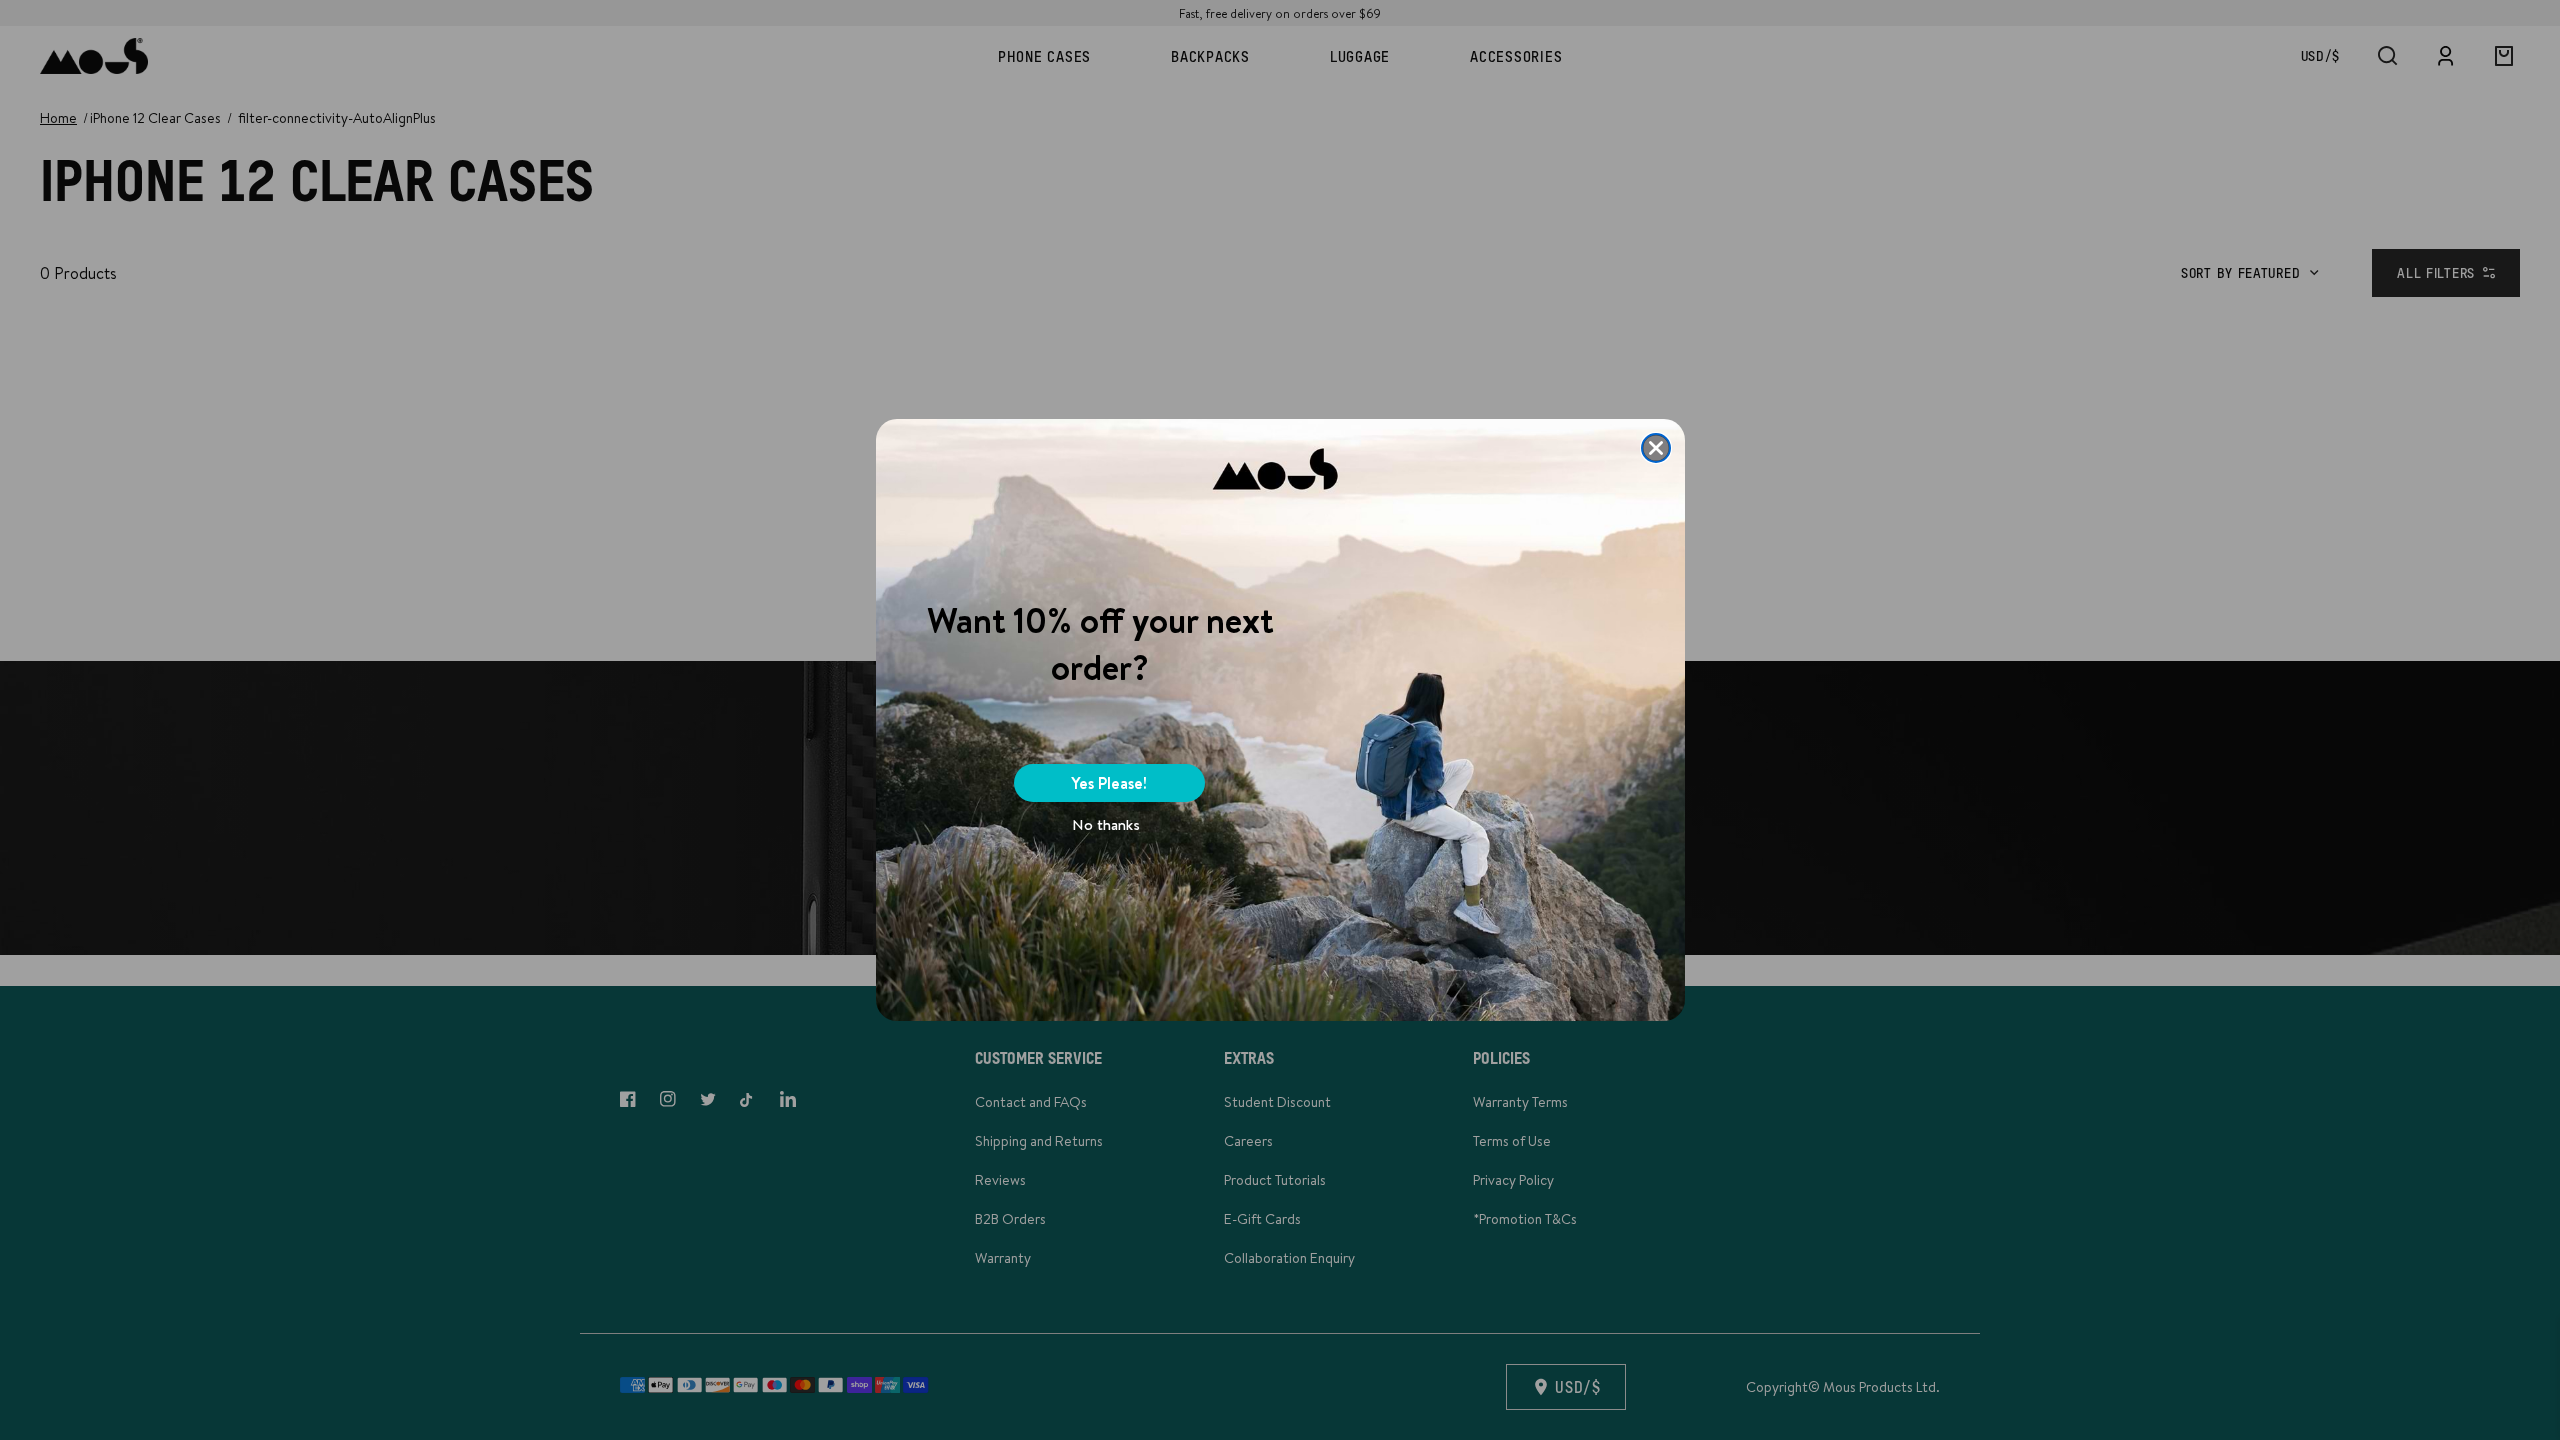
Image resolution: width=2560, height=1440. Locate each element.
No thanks (1106, 824)
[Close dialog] (1656, 448)
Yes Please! (1109, 783)
